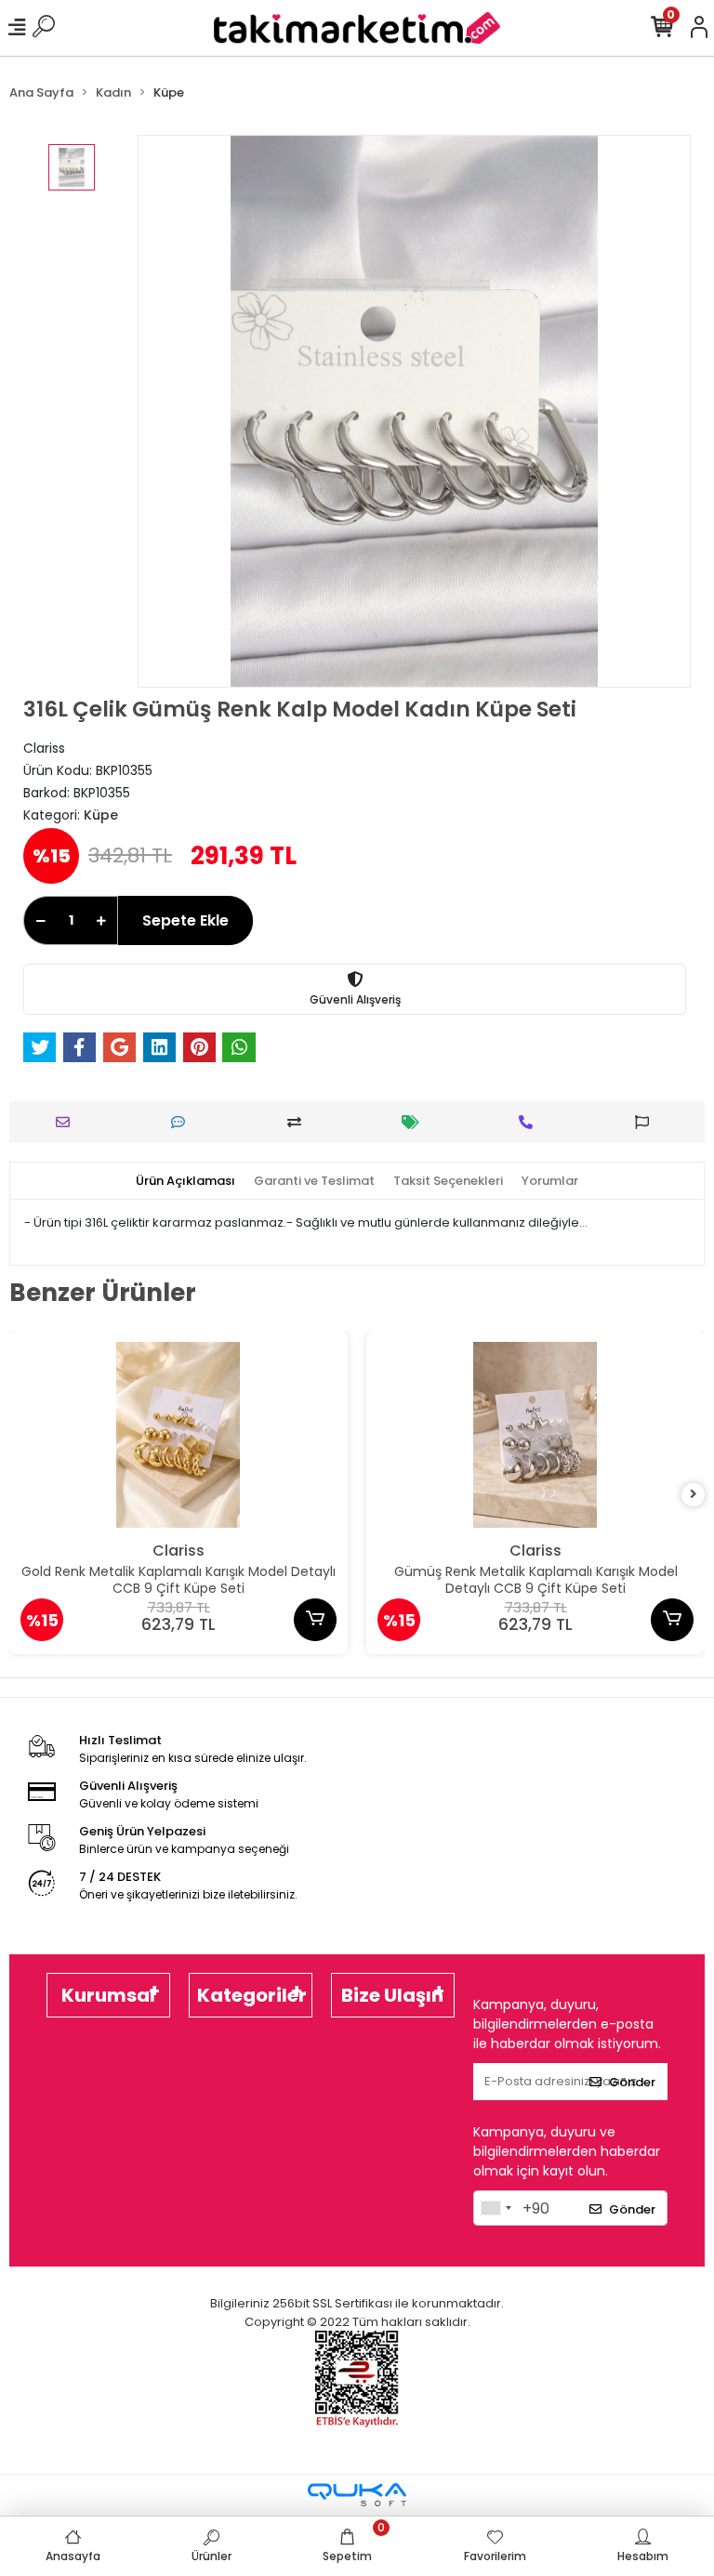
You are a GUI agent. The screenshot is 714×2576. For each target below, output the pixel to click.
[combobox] (496, 2208)
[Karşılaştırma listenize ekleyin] (299, 1122)
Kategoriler (252, 1995)
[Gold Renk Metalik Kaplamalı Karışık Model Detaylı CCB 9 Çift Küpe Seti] (178, 1435)
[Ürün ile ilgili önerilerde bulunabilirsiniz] (647, 1122)
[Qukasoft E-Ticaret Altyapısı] (357, 2495)
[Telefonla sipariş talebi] (530, 1122)
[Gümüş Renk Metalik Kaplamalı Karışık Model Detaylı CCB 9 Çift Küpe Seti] (535, 1435)
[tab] (185, 1181)
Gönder (632, 2082)
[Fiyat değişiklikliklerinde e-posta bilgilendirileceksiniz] (415, 1122)
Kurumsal (108, 1995)
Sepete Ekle (185, 920)
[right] (694, 1495)
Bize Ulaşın (392, 1995)
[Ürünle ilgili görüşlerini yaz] (183, 1122)
